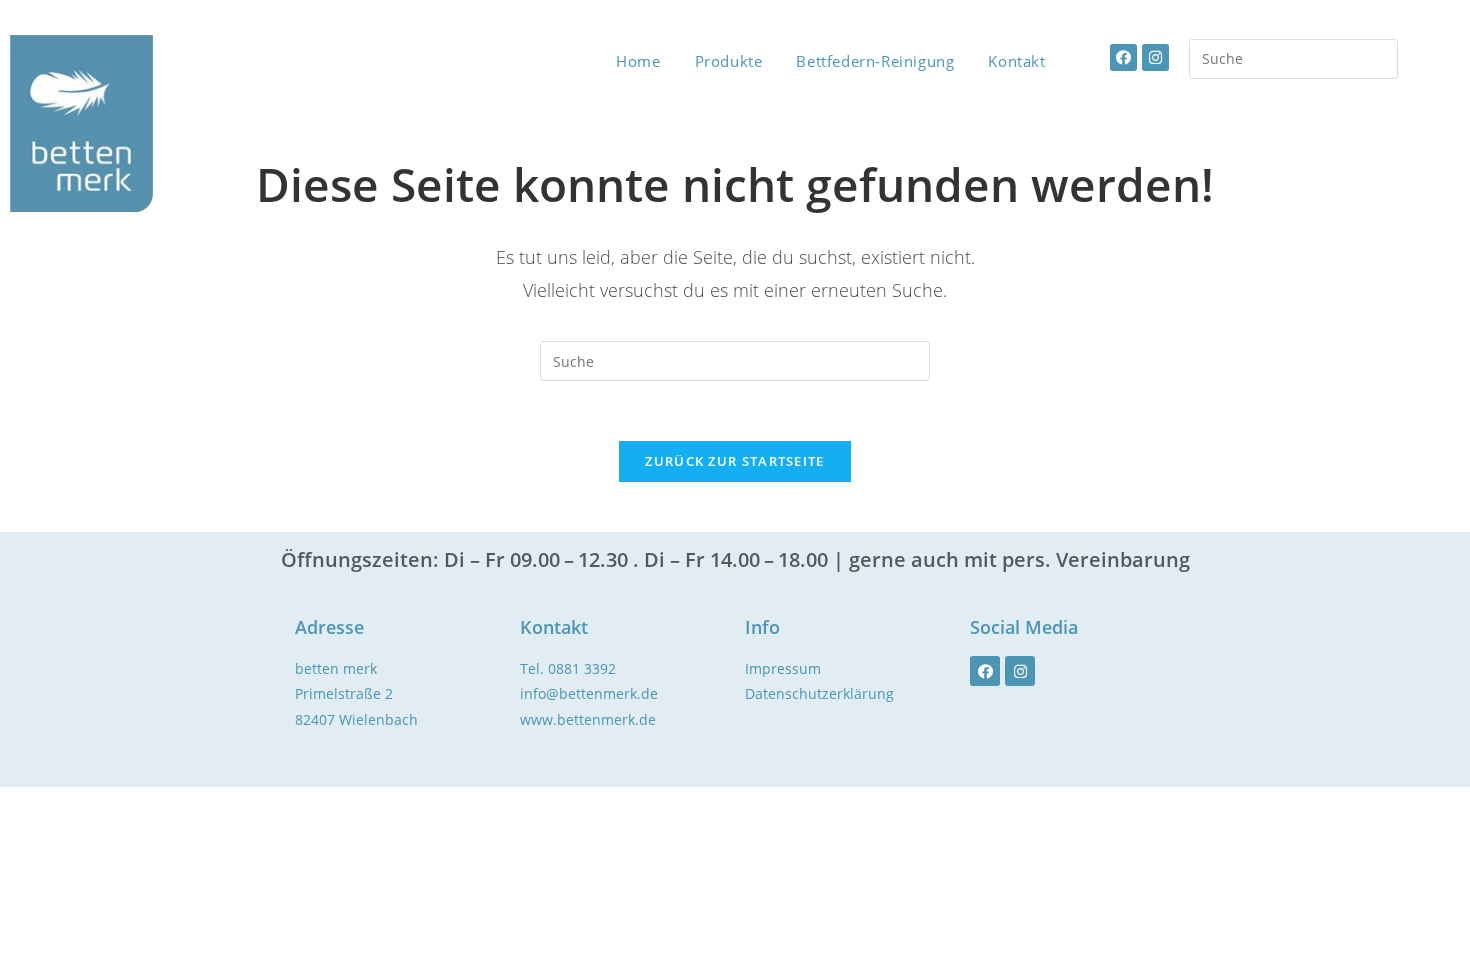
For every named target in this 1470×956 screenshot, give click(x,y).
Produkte (729, 61)
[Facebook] (1123, 57)
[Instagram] (1155, 57)
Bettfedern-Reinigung (875, 61)
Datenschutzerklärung (819, 693)
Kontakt (1016, 61)
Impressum (783, 668)
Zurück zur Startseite (734, 461)
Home (638, 61)
